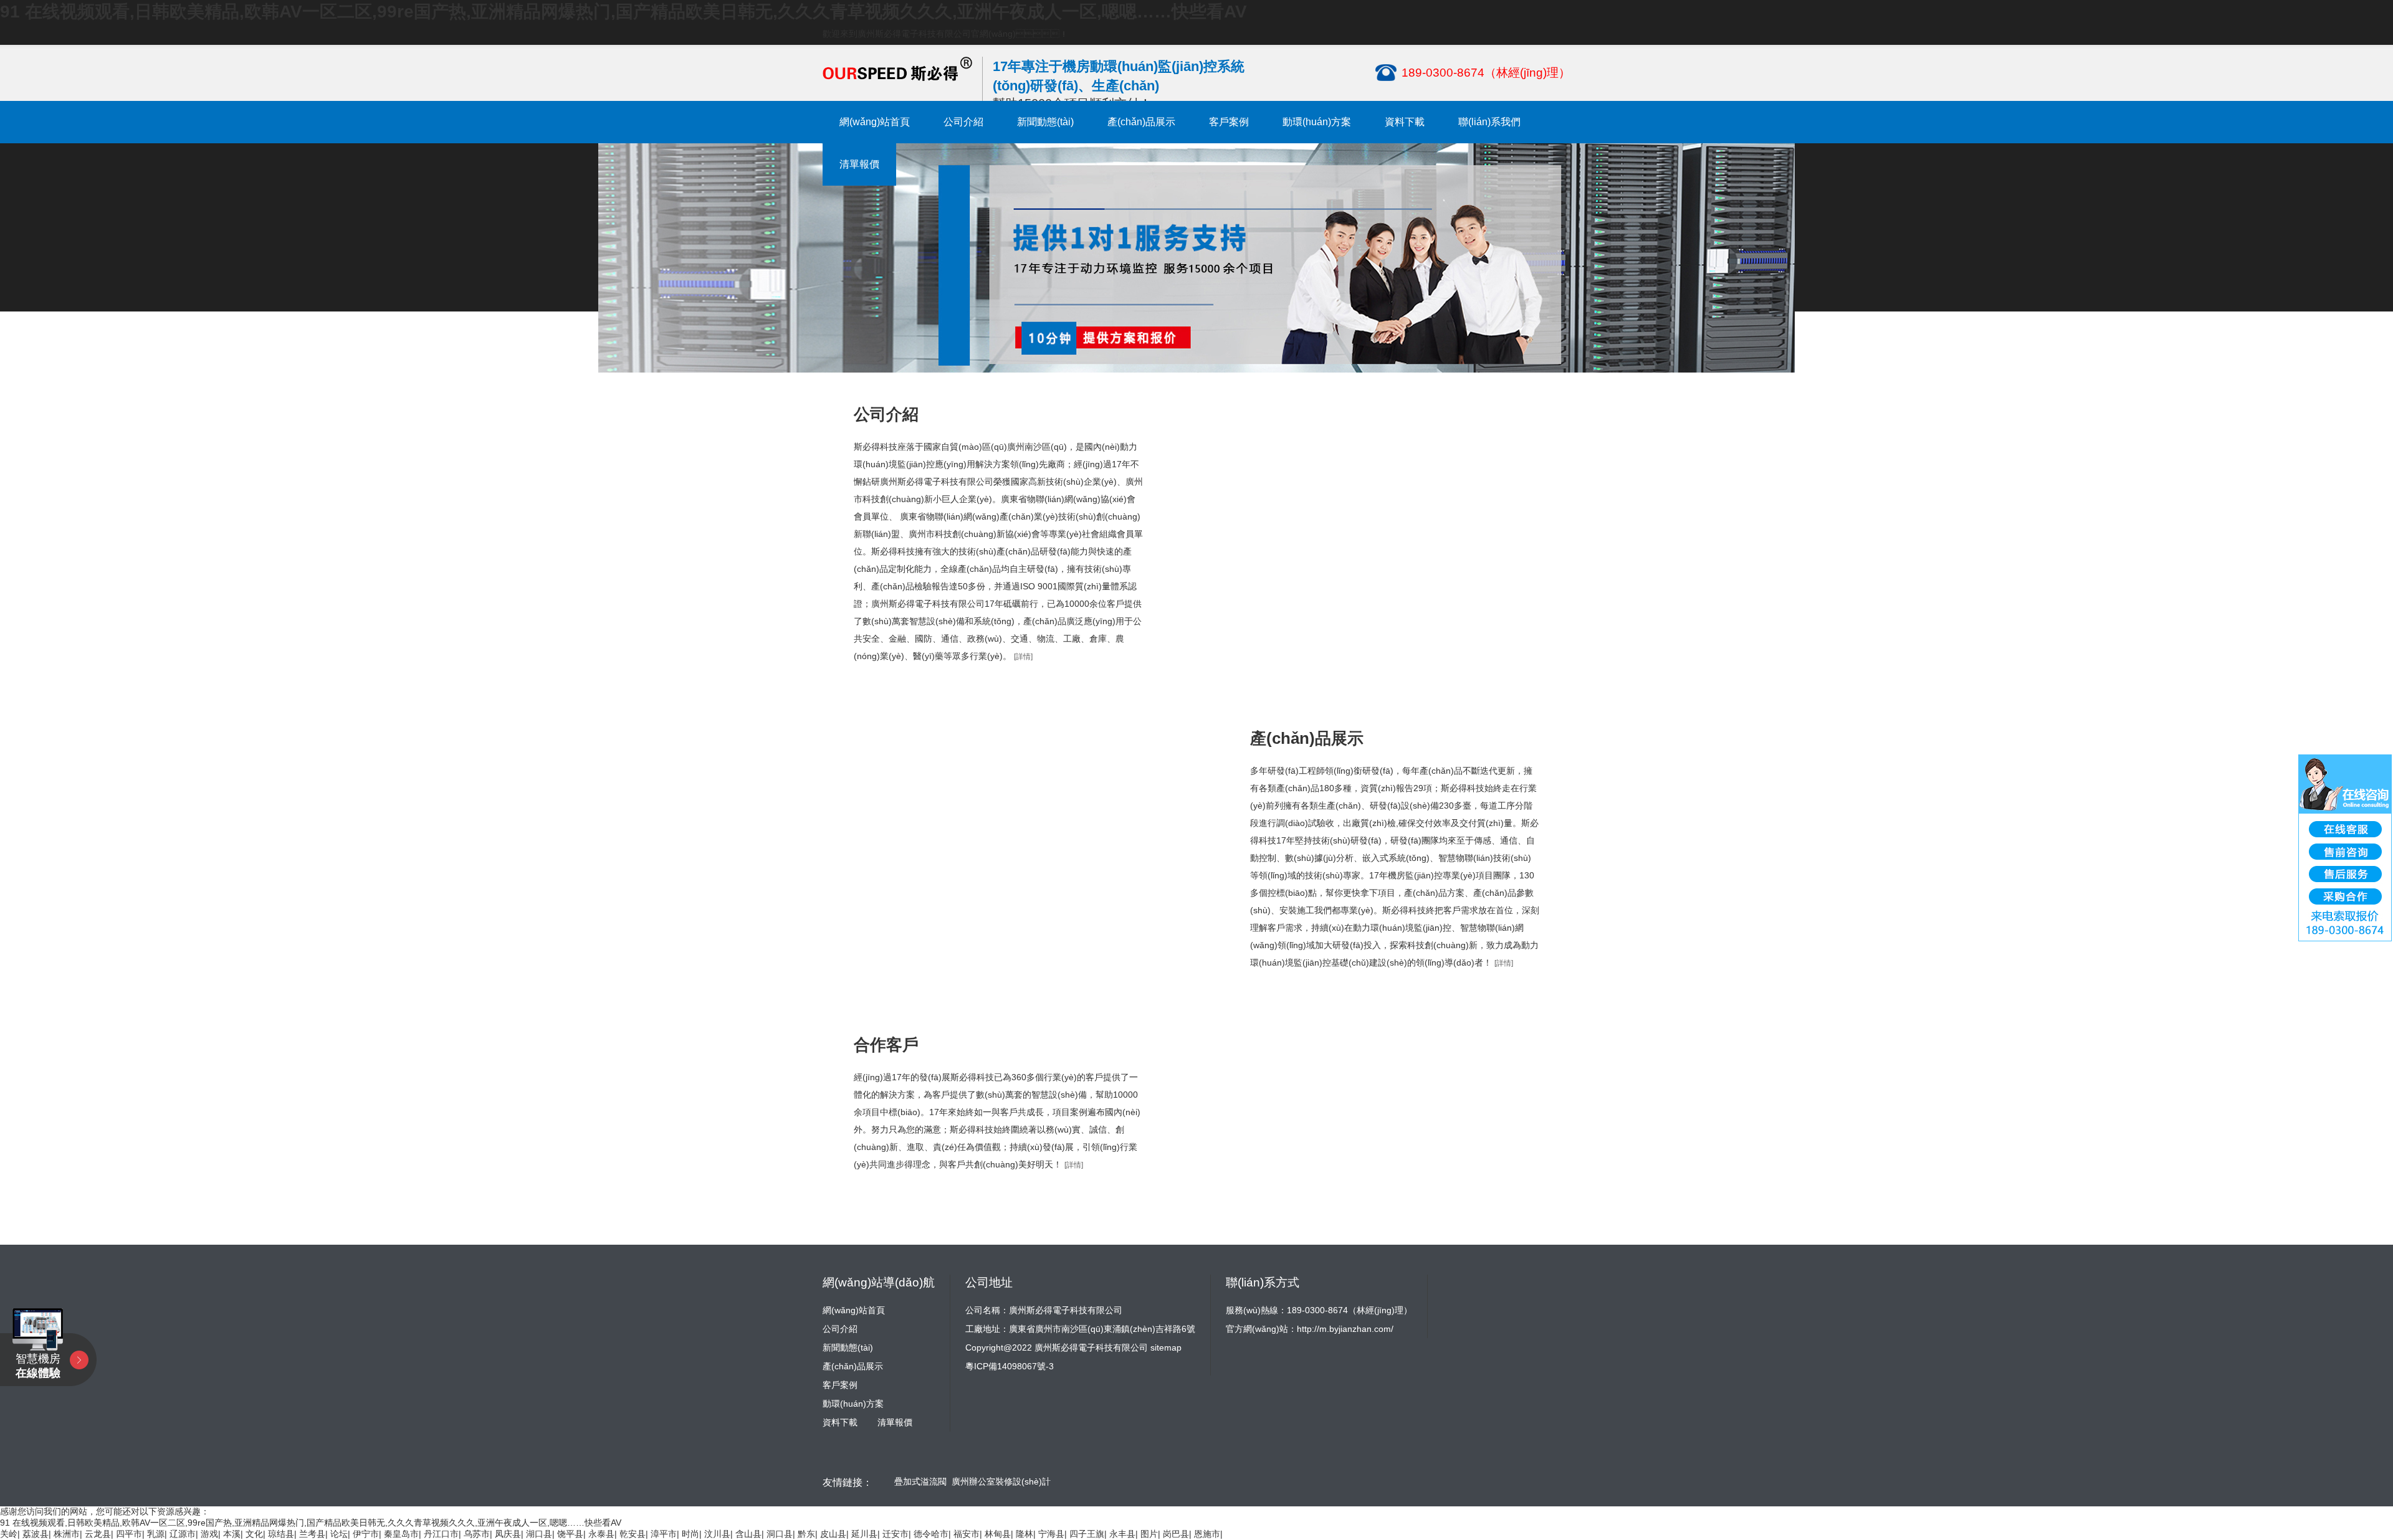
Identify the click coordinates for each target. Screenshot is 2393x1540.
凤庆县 (508, 1534)
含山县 (748, 1534)
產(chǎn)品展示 (1141, 122)
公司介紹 (963, 122)
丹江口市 (441, 1534)
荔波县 (36, 1534)
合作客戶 (886, 1045)
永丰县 (1122, 1534)
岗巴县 (1176, 1534)
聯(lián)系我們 (1489, 122)
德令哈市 (931, 1534)
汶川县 (717, 1534)
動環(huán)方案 (1317, 122)
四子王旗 (1087, 1534)
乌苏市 (477, 1534)
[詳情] (1023, 657)
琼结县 (281, 1534)
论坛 (339, 1534)
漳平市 (664, 1534)
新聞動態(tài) (1045, 122)
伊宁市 (366, 1534)
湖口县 (539, 1534)
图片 (1149, 1534)
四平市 (129, 1534)
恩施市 (1207, 1534)
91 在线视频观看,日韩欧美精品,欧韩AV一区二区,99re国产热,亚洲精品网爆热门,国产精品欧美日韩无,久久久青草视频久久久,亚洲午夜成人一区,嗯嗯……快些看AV (623, 12)
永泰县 (601, 1534)
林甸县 (998, 1534)
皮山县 (833, 1534)
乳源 (156, 1534)
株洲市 (67, 1534)
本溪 (232, 1534)
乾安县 (633, 1534)
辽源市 (183, 1534)
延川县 (864, 1534)
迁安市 (896, 1534)
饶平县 (570, 1534)
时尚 (690, 1534)
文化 (254, 1534)
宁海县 (1051, 1534)
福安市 (967, 1534)
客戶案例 (1229, 122)
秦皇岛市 (401, 1534)
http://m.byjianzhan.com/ (1345, 1329)
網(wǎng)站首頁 (875, 122)
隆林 (1025, 1534)
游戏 (209, 1534)
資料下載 (1405, 122)
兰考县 (312, 1534)
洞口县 (780, 1534)
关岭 (9, 1534)
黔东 (806, 1534)
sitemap (1166, 1347)
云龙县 (98, 1534)
